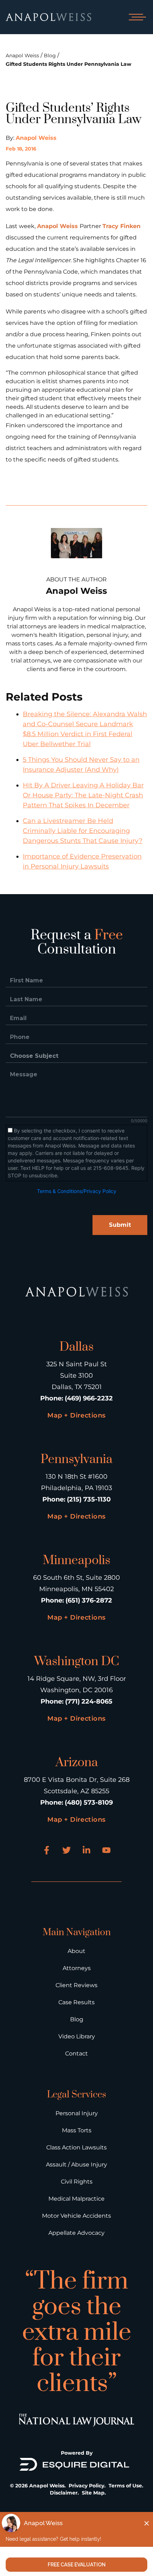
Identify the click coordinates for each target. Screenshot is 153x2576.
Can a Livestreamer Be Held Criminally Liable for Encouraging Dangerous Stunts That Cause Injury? (83, 831)
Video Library (77, 2036)
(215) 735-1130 (89, 1499)
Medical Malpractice (76, 2199)
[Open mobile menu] (136, 17)
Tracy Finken (122, 226)
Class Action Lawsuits (76, 2147)
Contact (76, 2054)
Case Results (76, 2002)
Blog (50, 56)
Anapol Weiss (22, 56)
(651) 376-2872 (89, 1600)
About (76, 1951)
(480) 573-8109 (89, 1802)
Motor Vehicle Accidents (76, 2216)
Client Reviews (76, 1985)
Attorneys (77, 1968)
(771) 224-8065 (89, 1701)
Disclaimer (64, 2493)
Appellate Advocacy (76, 2233)
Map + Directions (76, 1415)
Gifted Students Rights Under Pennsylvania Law (68, 64)
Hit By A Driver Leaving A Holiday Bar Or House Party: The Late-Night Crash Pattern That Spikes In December (83, 795)
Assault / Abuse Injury (76, 2165)
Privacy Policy (86, 2486)
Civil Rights (77, 2182)
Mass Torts (77, 2130)
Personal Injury (77, 2113)
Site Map (93, 2493)
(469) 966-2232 (89, 1398)
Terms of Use (125, 2486)
